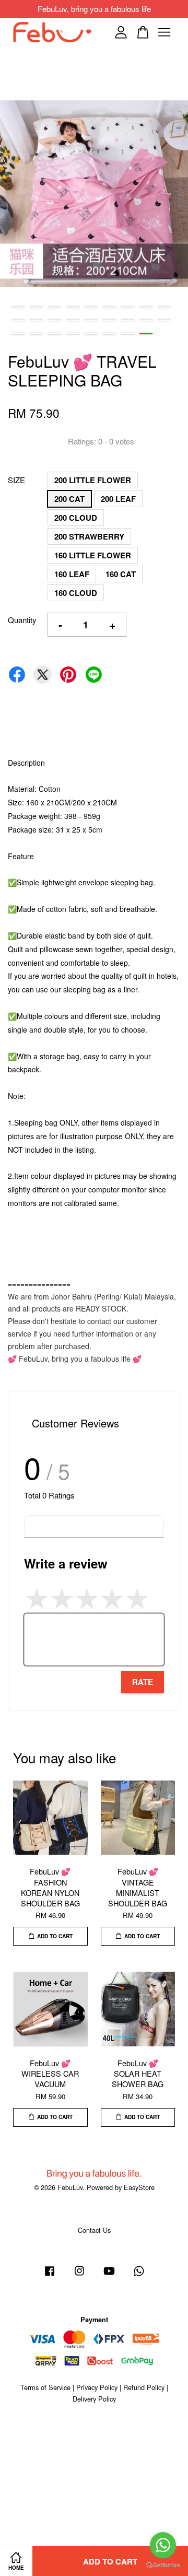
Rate (143, 1682)
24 (109, 334)
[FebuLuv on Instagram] (79, 2275)
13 (73, 320)
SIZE (16, 480)
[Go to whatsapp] (163, 2545)
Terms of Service (45, 2387)
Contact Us (94, 2230)
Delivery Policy (94, 2399)
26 (146, 334)
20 (36, 334)
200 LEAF (118, 499)
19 (18, 334)
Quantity (22, 620)
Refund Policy (144, 2387)
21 (55, 334)
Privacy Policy (97, 2387)
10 (18, 320)
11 (36, 320)
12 (55, 320)
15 (109, 320)
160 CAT (121, 574)
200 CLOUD (76, 518)
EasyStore (139, 2187)
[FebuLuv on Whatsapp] (139, 2275)
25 (128, 334)
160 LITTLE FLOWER (93, 555)
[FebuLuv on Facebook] (50, 2275)
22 (73, 334)
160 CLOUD (76, 593)
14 (91, 320)
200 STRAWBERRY (89, 536)
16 (128, 320)
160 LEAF (72, 574)
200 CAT (69, 499)
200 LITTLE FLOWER (93, 480)
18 (164, 320)
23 (91, 334)
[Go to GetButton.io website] (163, 2565)
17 (146, 320)
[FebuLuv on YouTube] (109, 2275)
